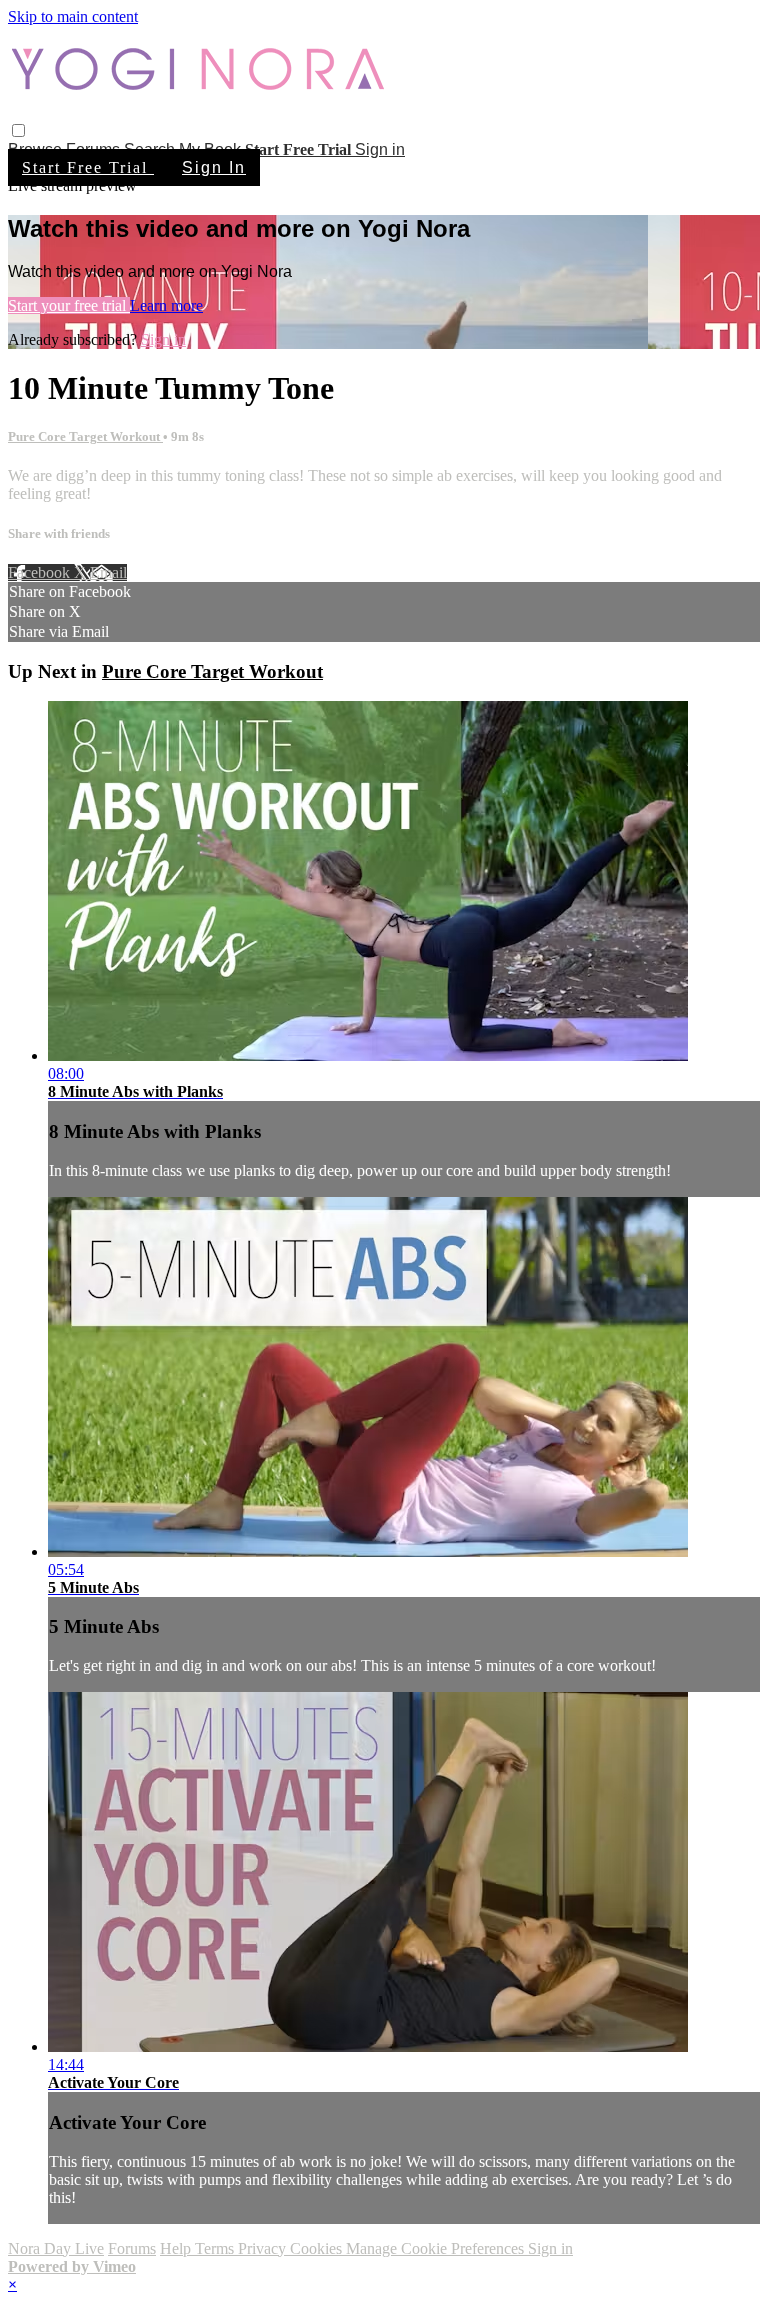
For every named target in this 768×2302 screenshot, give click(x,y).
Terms (216, 2248)
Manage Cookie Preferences (437, 2248)
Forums (132, 2248)
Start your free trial (69, 305)
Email (108, 572)
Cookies (318, 2248)
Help (177, 2248)
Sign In (214, 167)
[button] (18, 130)
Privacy (264, 2248)
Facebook (41, 572)
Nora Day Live (56, 2248)
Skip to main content (73, 16)
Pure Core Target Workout (85, 436)
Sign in (380, 149)
